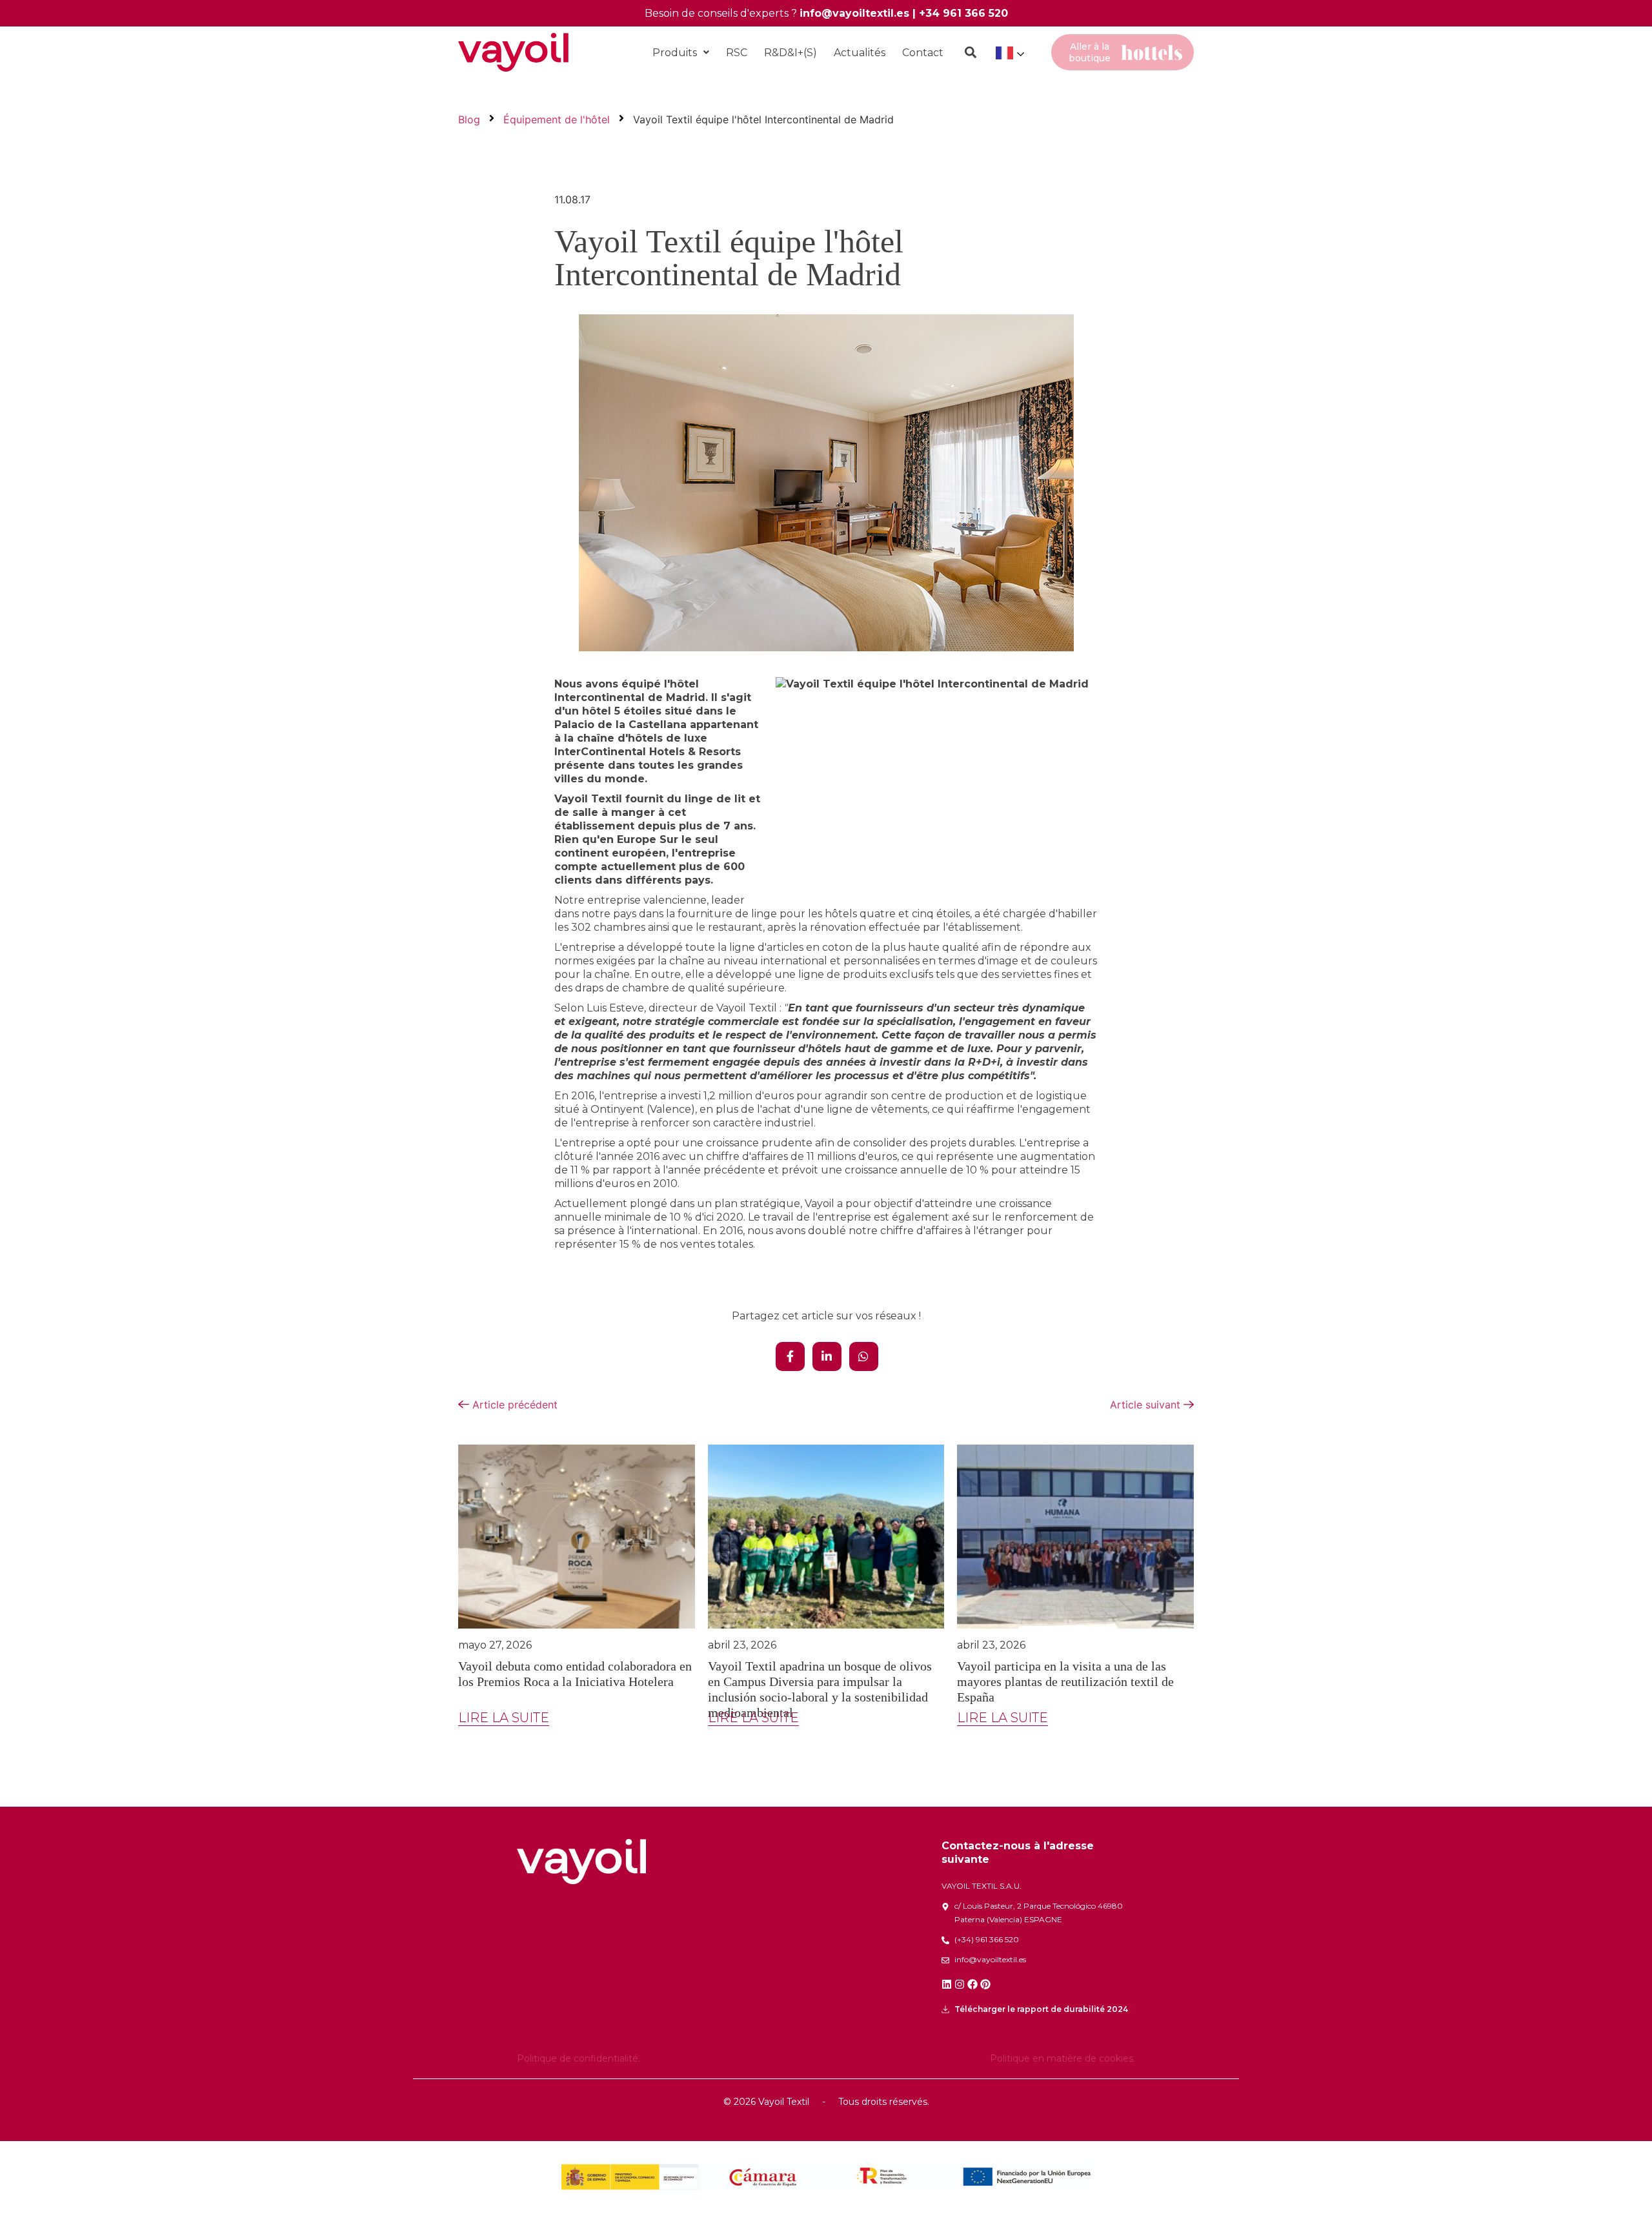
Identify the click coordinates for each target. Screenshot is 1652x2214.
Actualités (860, 53)
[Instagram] (960, 1984)
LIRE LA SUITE (504, 1718)
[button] (681, 53)
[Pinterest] (985, 1984)
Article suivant (1147, 1405)
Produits (675, 53)
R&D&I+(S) (791, 53)
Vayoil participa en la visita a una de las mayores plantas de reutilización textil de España (1065, 1681)
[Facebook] (972, 1984)
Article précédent (513, 1405)
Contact (923, 53)
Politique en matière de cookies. (1063, 2058)
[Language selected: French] (1009, 53)
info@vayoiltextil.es (854, 13)
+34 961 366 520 (963, 13)
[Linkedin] (947, 1984)
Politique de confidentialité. (579, 2058)
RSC (737, 53)
